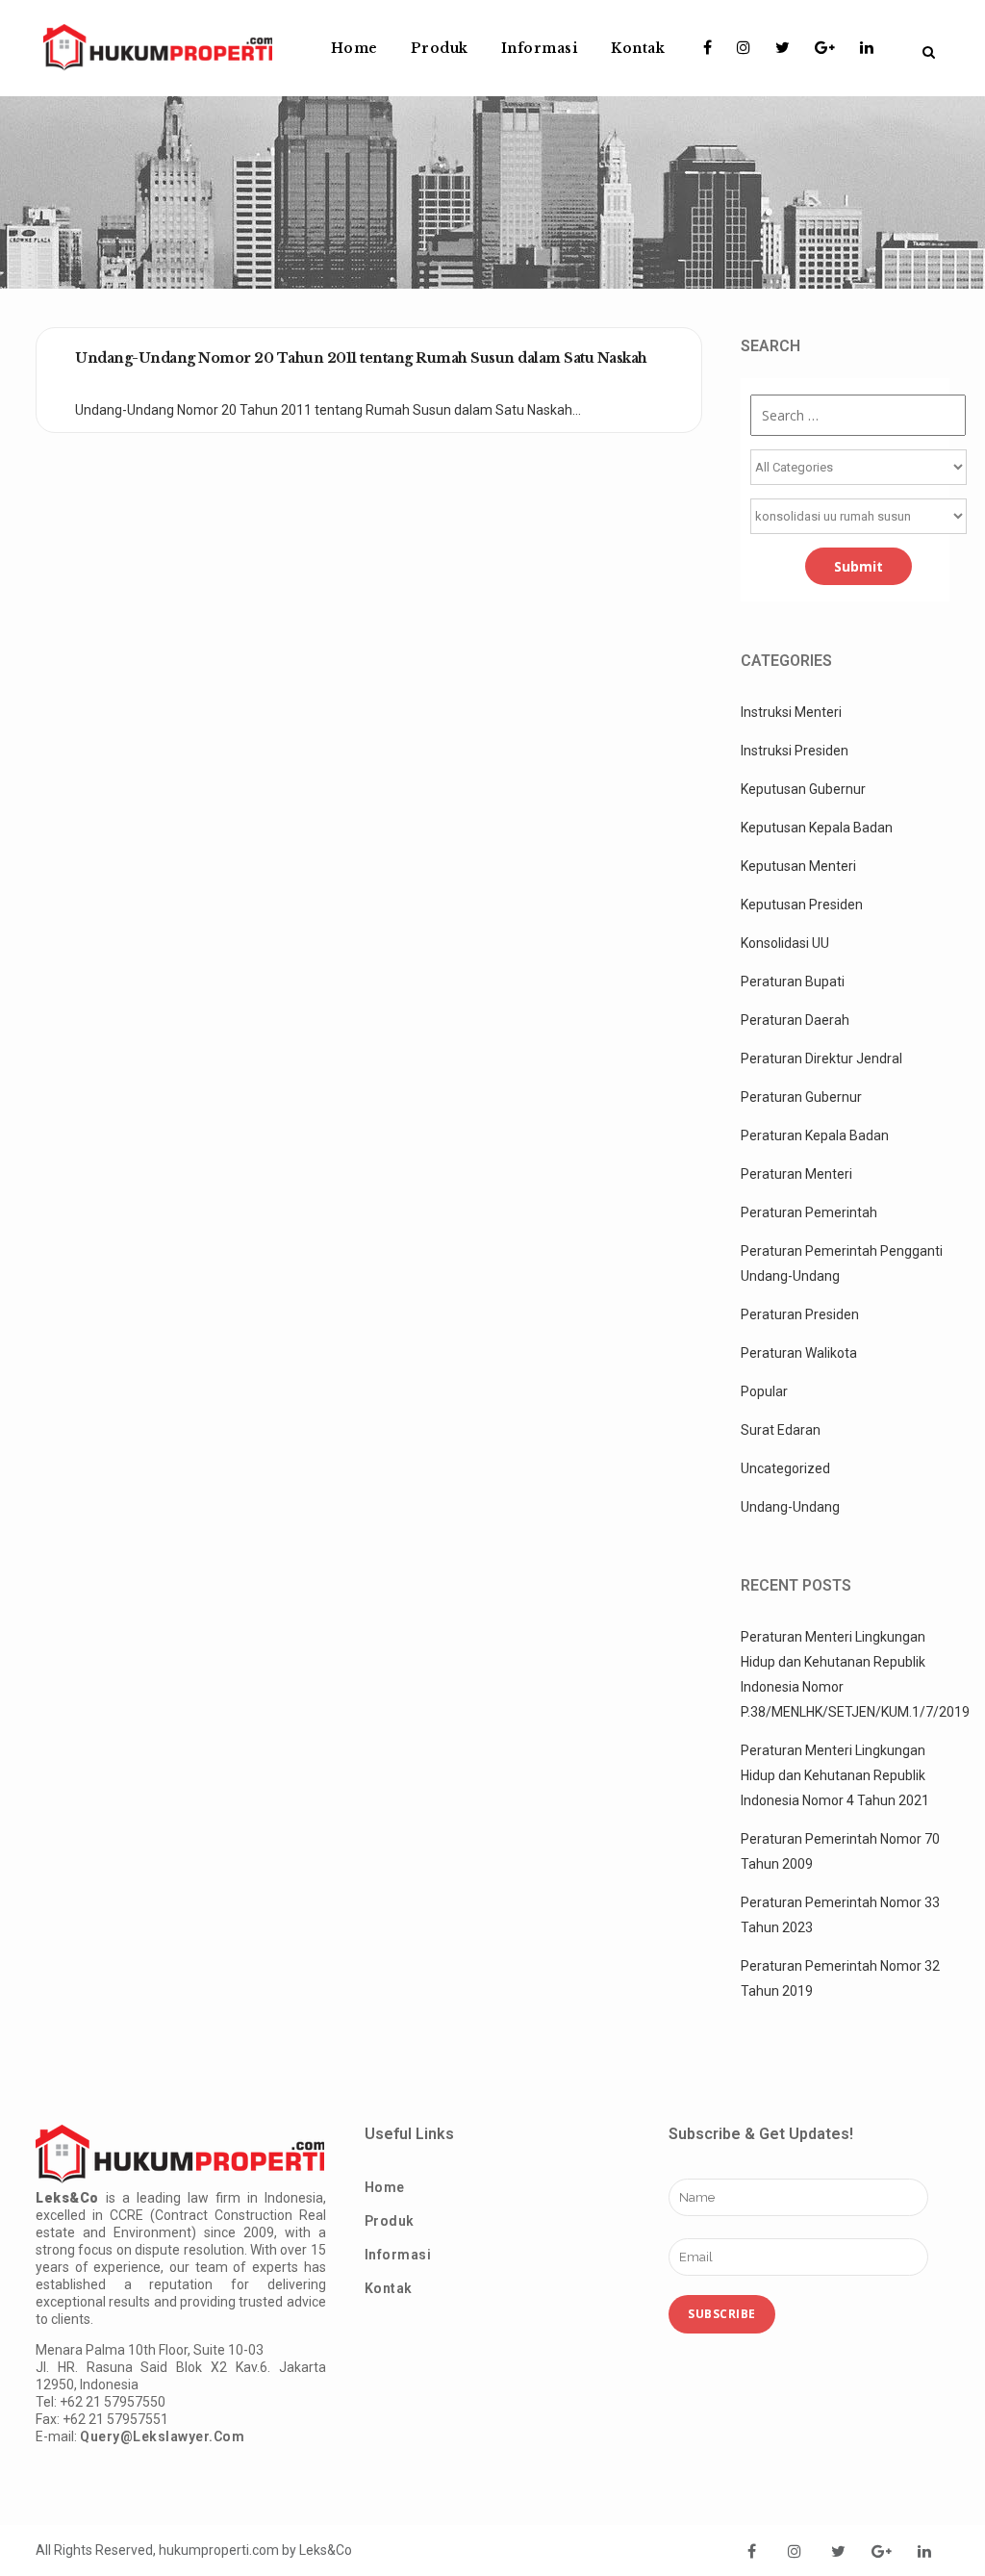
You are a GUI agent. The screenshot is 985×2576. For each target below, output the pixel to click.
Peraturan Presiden (800, 1314)
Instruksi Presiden (795, 751)
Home (385, 2187)
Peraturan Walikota (799, 1353)
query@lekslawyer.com (162, 2436)
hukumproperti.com (219, 2550)
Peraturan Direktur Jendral (821, 1058)
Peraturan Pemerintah (809, 1212)
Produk (390, 2221)
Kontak (389, 2288)
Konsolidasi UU (785, 943)
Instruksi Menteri (791, 712)
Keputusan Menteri (798, 866)
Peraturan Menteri (796, 1174)
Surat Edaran (781, 1430)
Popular (764, 1391)
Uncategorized (785, 1468)
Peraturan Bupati (793, 982)
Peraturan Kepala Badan (815, 1135)
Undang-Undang (790, 1507)
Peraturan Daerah (795, 1020)
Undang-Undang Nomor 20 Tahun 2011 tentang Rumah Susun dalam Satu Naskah (361, 358)
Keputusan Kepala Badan (817, 828)
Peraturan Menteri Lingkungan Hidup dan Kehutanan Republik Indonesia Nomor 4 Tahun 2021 (835, 1775)
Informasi (398, 2255)
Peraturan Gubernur (801, 1097)
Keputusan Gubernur (803, 789)
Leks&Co (326, 2550)
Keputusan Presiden (802, 905)
